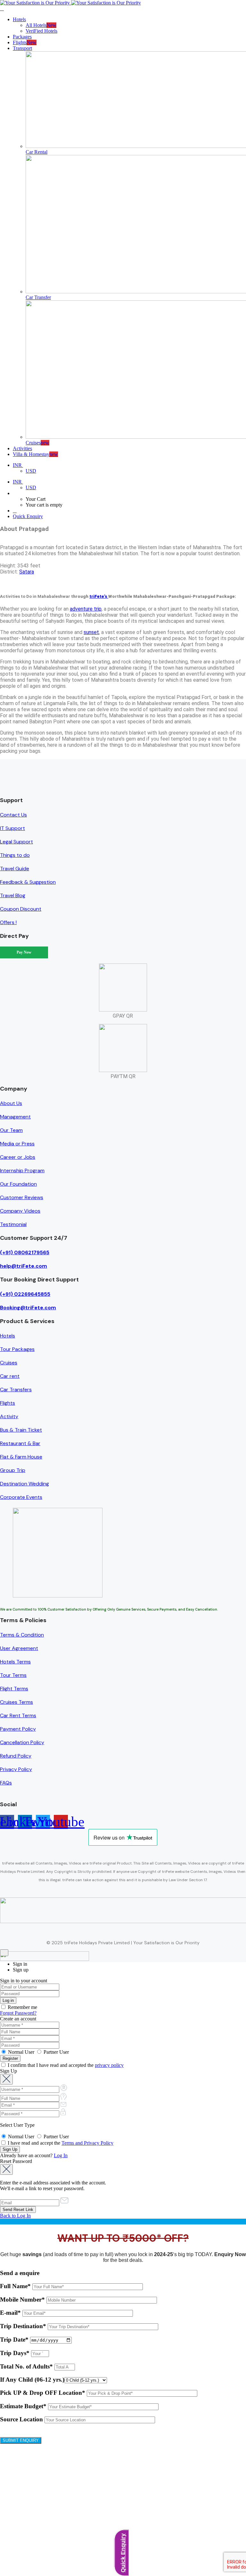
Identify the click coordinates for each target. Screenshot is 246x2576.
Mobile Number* (23, 2300)
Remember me (22, 2007)
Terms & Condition (22, 1635)
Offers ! (8, 922)
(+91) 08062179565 (25, 1252)
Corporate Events (21, 1497)
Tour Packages (17, 1349)
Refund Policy (16, 1756)
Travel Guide (15, 869)
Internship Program (22, 1170)
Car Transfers (16, 1390)
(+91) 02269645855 (25, 1294)
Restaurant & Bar (20, 1443)
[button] (129, 493)
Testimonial (13, 1224)
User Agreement (19, 1648)
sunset (91, 632)
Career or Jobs (18, 1157)
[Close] (4, 1953)
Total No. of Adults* (27, 2366)
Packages (22, 37)
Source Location (22, 2419)
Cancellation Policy (22, 1742)
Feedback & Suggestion (28, 882)
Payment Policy (18, 1729)
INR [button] (18, 465)
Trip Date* (15, 2340)
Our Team (11, 1130)
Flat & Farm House (21, 1457)
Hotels (19, 19)
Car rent (10, 1376)
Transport (22, 48)
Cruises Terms (16, 1702)
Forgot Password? (18, 2013)
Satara (27, 572)
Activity (9, 1416)
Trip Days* (16, 2353)
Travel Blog (13, 895)
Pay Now (24, 952)
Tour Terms (13, 1675)
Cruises (9, 1363)
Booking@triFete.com (28, 1308)
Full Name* (16, 2286)
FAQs (6, 1783)
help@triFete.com (24, 1266)
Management (15, 1117)
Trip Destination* (24, 2326)
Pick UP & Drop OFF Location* (43, 2393)
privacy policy (109, 2065)
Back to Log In (15, 2216)
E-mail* (11, 2313)
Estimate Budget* (24, 2406)
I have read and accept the (60, 2143)
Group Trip (13, 1470)
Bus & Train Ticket (21, 1430)
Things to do (15, 855)
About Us (11, 1103)
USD (31, 471)
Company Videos (20, 1211)
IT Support (12, 828)
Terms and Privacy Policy (87, 2143)
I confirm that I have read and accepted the (65, 2065)
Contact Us (13, 815)
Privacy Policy (16, 1769)
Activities (22, 448)
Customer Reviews (22, 1197)
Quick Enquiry (28, 516)
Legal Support (16, 842)
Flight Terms (14, 1689)
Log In (61, 2155)
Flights (8, 1403)
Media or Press (17, 1144)
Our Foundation (18, 1184)
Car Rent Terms (18, 1715)
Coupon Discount (21, 909)
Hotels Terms (15, 1662)
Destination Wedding (25, 1484)
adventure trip (86, 609)
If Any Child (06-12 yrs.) (32, 2380)
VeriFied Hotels (41, 31)
